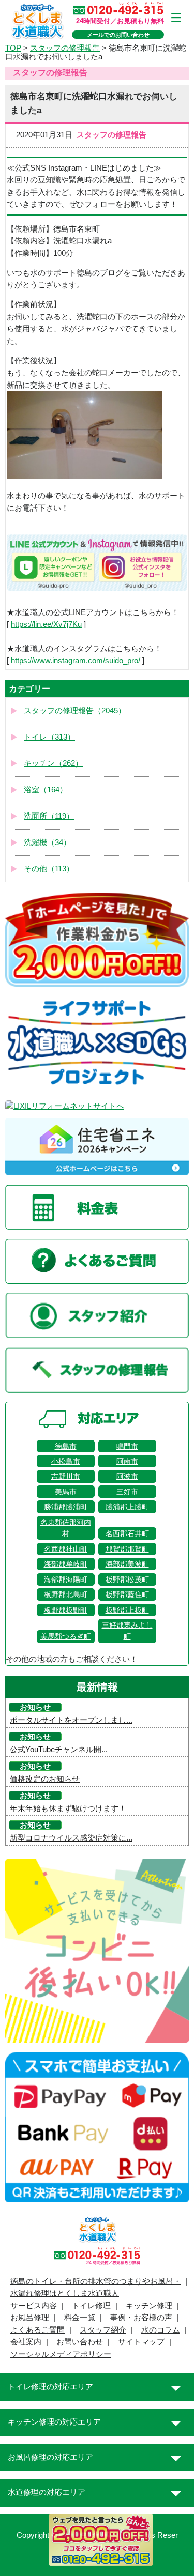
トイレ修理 (91, 2306)
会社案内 (26, 2342)
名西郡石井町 (127, 1534)
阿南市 (127, 1461)
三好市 (127, 1492)
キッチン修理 (149, 2306)
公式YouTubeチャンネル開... (59, 1750)
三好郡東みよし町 (127, 1631)
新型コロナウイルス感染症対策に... (71, 1838)
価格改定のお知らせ (45, 1779)
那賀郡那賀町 (127, 1549)
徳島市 (66, 1446)
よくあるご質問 (38, 2330)
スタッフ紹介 (103, 2330)
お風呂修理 (30, 2318)
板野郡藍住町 (127, 1594)
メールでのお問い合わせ (118, 35)
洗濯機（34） (47, 842)
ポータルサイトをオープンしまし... (71, 1720)
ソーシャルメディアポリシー (61, 2354)
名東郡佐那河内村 (66, 1528)
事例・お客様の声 (141, 2318)
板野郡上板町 (127, 1610)
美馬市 (66, 1492)
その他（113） (49, 869)
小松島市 (66, 1461)
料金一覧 (80, 2318)
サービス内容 (34, 2306)
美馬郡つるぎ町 (66, 1636)
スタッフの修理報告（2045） (75, 711)
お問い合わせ (80, 2342)
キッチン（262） (53, 763)
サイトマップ (141, 2342)
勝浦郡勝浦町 (66, 1507)
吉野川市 (66, 1476)
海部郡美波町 (127, 1564)
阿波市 (127, 1476)
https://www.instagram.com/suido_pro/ (76, 661)
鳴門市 (127, 1446)
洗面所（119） (49, 816)
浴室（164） (46, 790)
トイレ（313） (49, 737)
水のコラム (161, 2330)
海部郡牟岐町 (66, 1564)
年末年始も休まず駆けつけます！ (68, 1808)
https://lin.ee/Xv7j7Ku (46, 624)
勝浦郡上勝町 (127, 1507)
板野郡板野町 (66, 1610)
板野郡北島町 (66, 1594)
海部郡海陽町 (66, 1580)
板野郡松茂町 (127, 1580)
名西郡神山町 (66, 1549)
